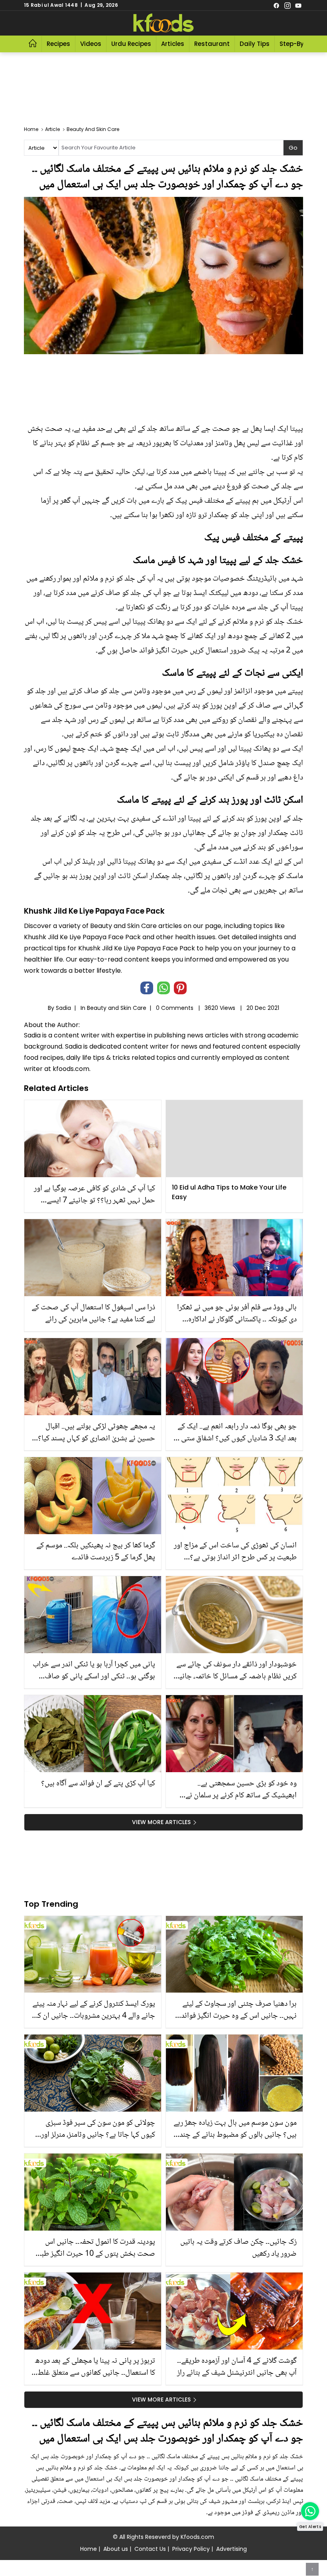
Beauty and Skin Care (117, 1008)
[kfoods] (163, 23)
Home (89, 2549)
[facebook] (276, 5)
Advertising (231, 2549)
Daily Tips (255, 44)
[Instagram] (288, 5)
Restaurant (212, 44)
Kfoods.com (197, 2537)
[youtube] (298, 5)
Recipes (58, 44)
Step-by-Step (300, 44)
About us (116, 2549)
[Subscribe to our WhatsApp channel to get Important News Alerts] (310, 2511)
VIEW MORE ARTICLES (161, 1822)
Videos (91, 44)
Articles (173, 44)
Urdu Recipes (131, 44)
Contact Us (150, 2549)
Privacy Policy (191, 2549)
